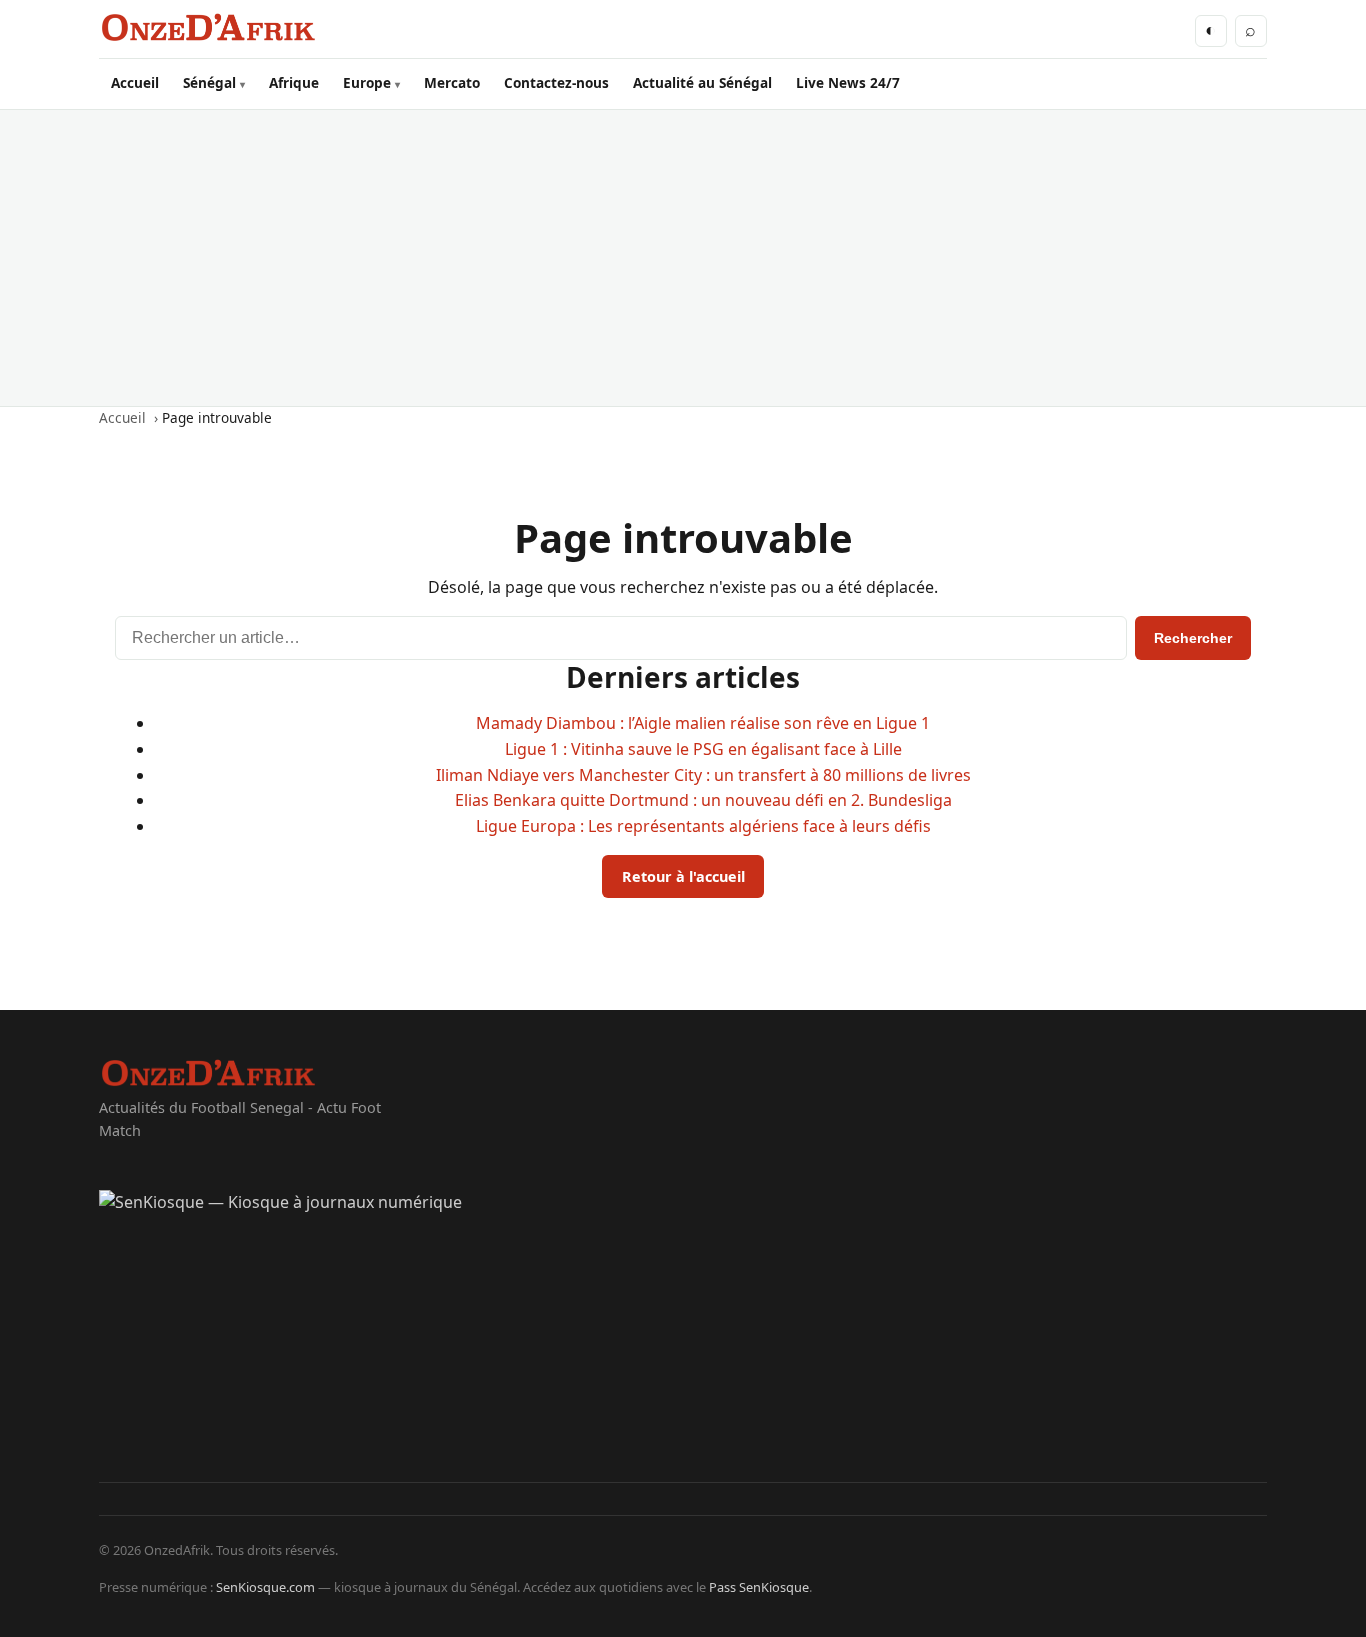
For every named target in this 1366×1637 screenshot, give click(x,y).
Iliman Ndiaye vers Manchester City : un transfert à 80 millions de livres (703, 775)
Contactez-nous (556, 82)
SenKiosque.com (265, 1587)
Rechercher (1193, 638)
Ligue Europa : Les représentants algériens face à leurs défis (703, 826)
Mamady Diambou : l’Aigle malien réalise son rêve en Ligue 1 (703, 723)
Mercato (452, 82)
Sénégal (209, 82)
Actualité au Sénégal (702, 82)
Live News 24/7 (848, 82)
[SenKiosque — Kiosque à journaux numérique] (683, 1336)
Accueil (135, 82)
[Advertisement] (683, 258)
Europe (367, 82)
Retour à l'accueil (683, 876)
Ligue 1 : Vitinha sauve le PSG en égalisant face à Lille (703, 749)
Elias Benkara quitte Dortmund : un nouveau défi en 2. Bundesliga (703, 800)
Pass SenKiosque (759, 1587)
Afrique (294, 82)
